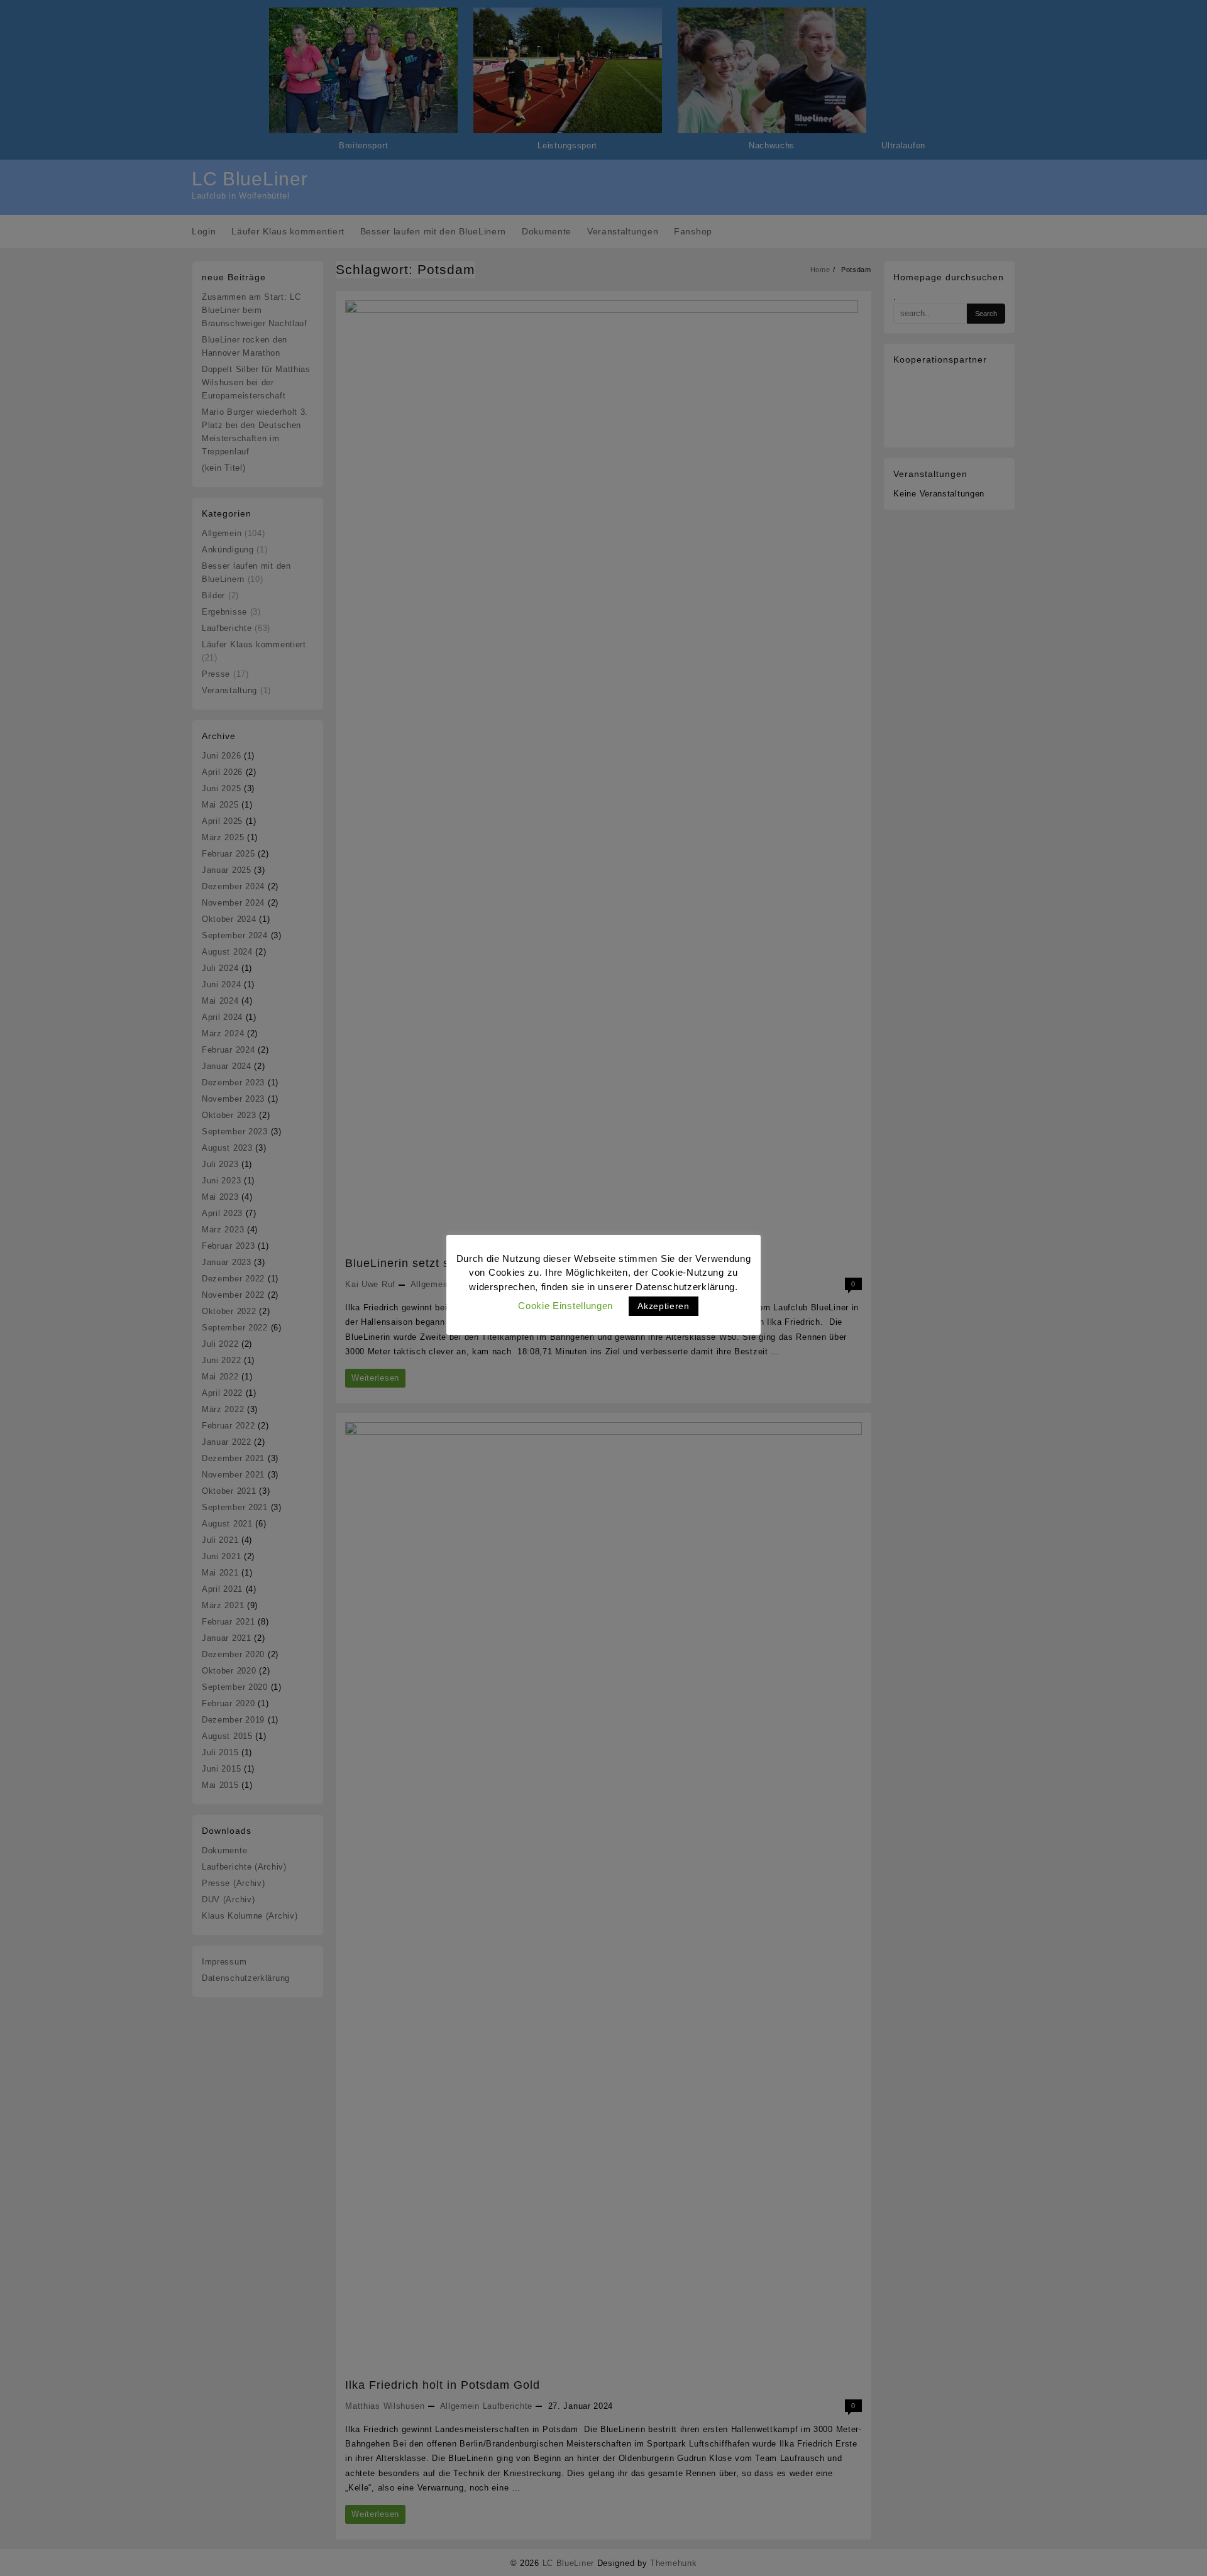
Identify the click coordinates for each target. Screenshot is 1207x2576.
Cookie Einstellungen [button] (565, 1306)
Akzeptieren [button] (664, 1306)
